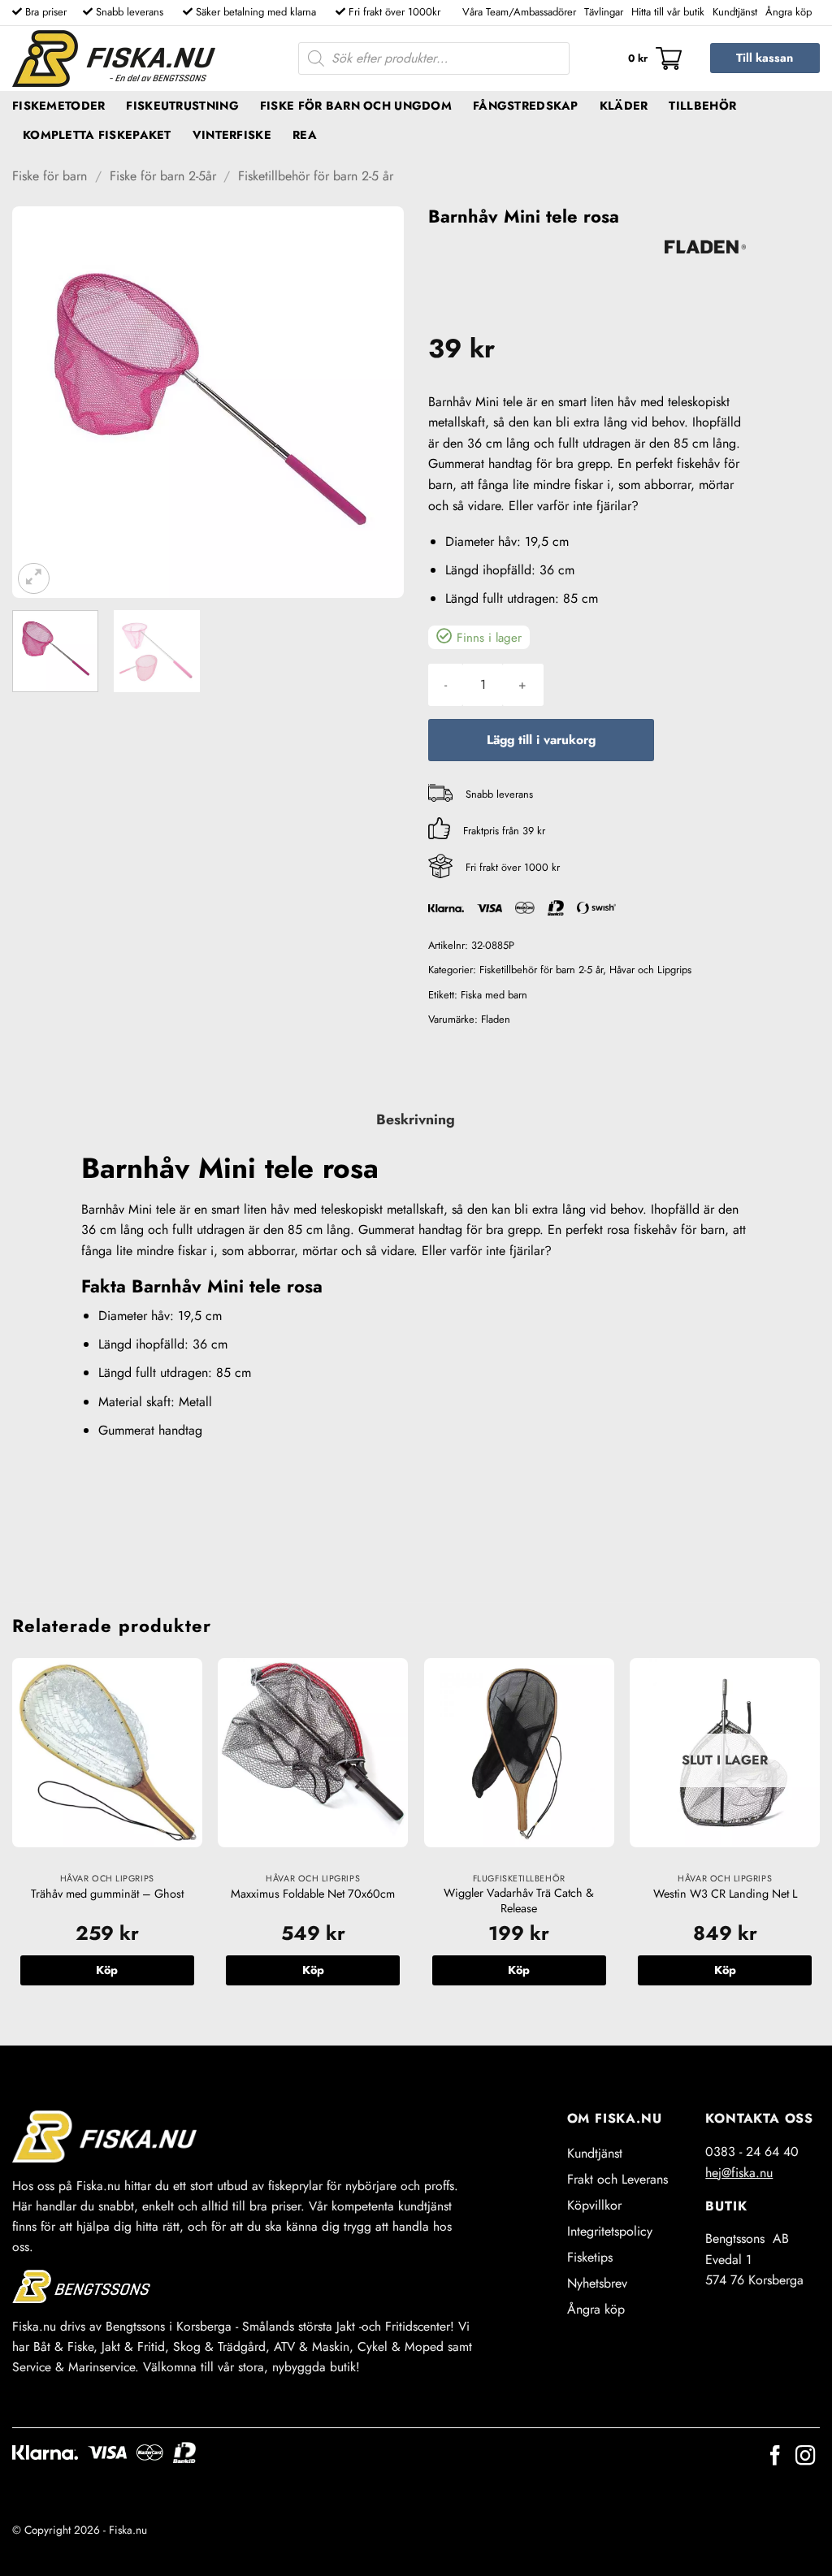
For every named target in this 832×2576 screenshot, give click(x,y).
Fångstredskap (526, 106)
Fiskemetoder (58, 106)
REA (305, 135)
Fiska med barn (494, 995)
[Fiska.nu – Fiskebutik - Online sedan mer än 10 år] (114, 58)
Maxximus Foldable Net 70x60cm (313, 1894)
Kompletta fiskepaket (97, 135)
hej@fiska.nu (739, 2173)
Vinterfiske (232, 135)
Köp (725, 1970)
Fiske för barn (50, 176)
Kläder (624, 106)
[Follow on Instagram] (805, 2457)
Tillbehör (702, 106)
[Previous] (41, 402)
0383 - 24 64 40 (752, 2152)
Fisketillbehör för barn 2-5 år (316, 176)
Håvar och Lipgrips (650, 970)
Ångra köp (789, 12)
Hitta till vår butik (668, 12)
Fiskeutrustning (182, 106)
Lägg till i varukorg (541, 740)
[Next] (375, 402)
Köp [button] (107, 1970)
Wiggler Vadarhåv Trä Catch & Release (519, 1901)
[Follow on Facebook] (775, 2457)
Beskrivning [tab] (416, 1119)
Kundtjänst (735, 12)
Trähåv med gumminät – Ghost (107, 1894)
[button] (655, 58)
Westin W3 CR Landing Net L (725, 1894)
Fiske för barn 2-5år (163, 176)
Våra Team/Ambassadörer (519, 12)
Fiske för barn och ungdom (356, 106)
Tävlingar (604, 12)
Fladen (496, 1019)
